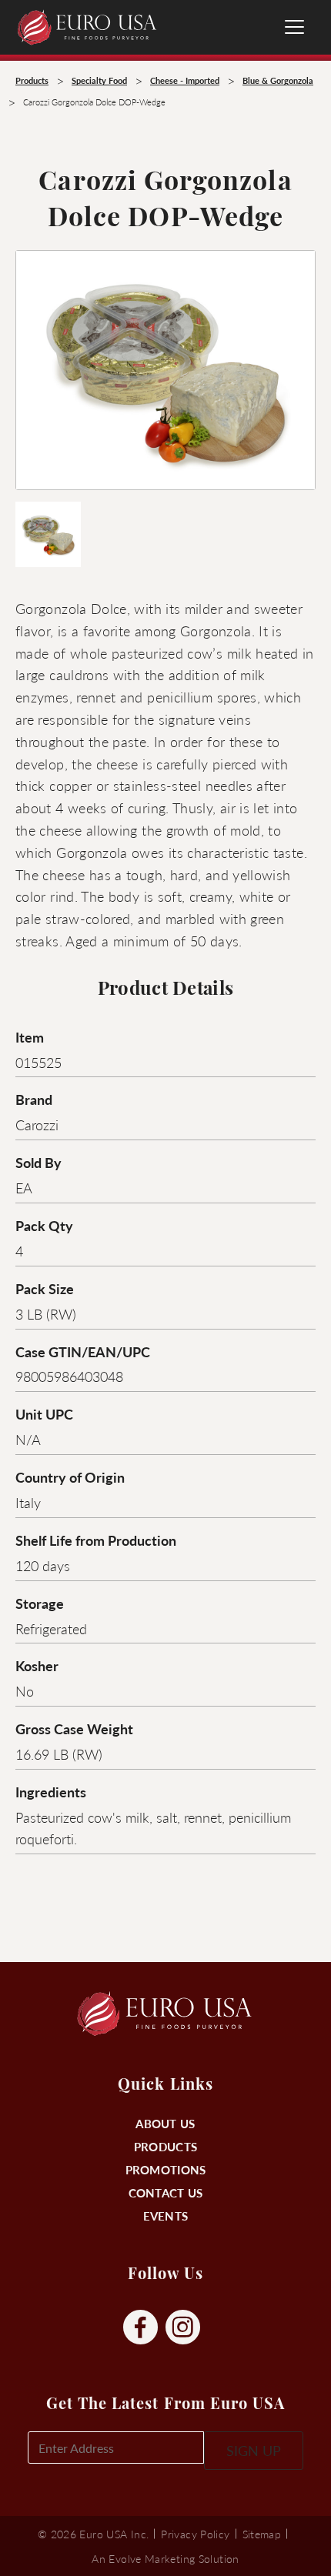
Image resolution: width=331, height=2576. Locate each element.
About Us (165, 2123)
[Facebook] (140, 2328)
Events (166, 2216)
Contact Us (166, 2192)
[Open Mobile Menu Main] (294, 27)
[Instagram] (183, 2328)
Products (165, 2146)
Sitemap (262, 2534)
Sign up (254, 2450)
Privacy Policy (195, 2534)
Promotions (166, 2169)
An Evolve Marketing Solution (165, 2558)
